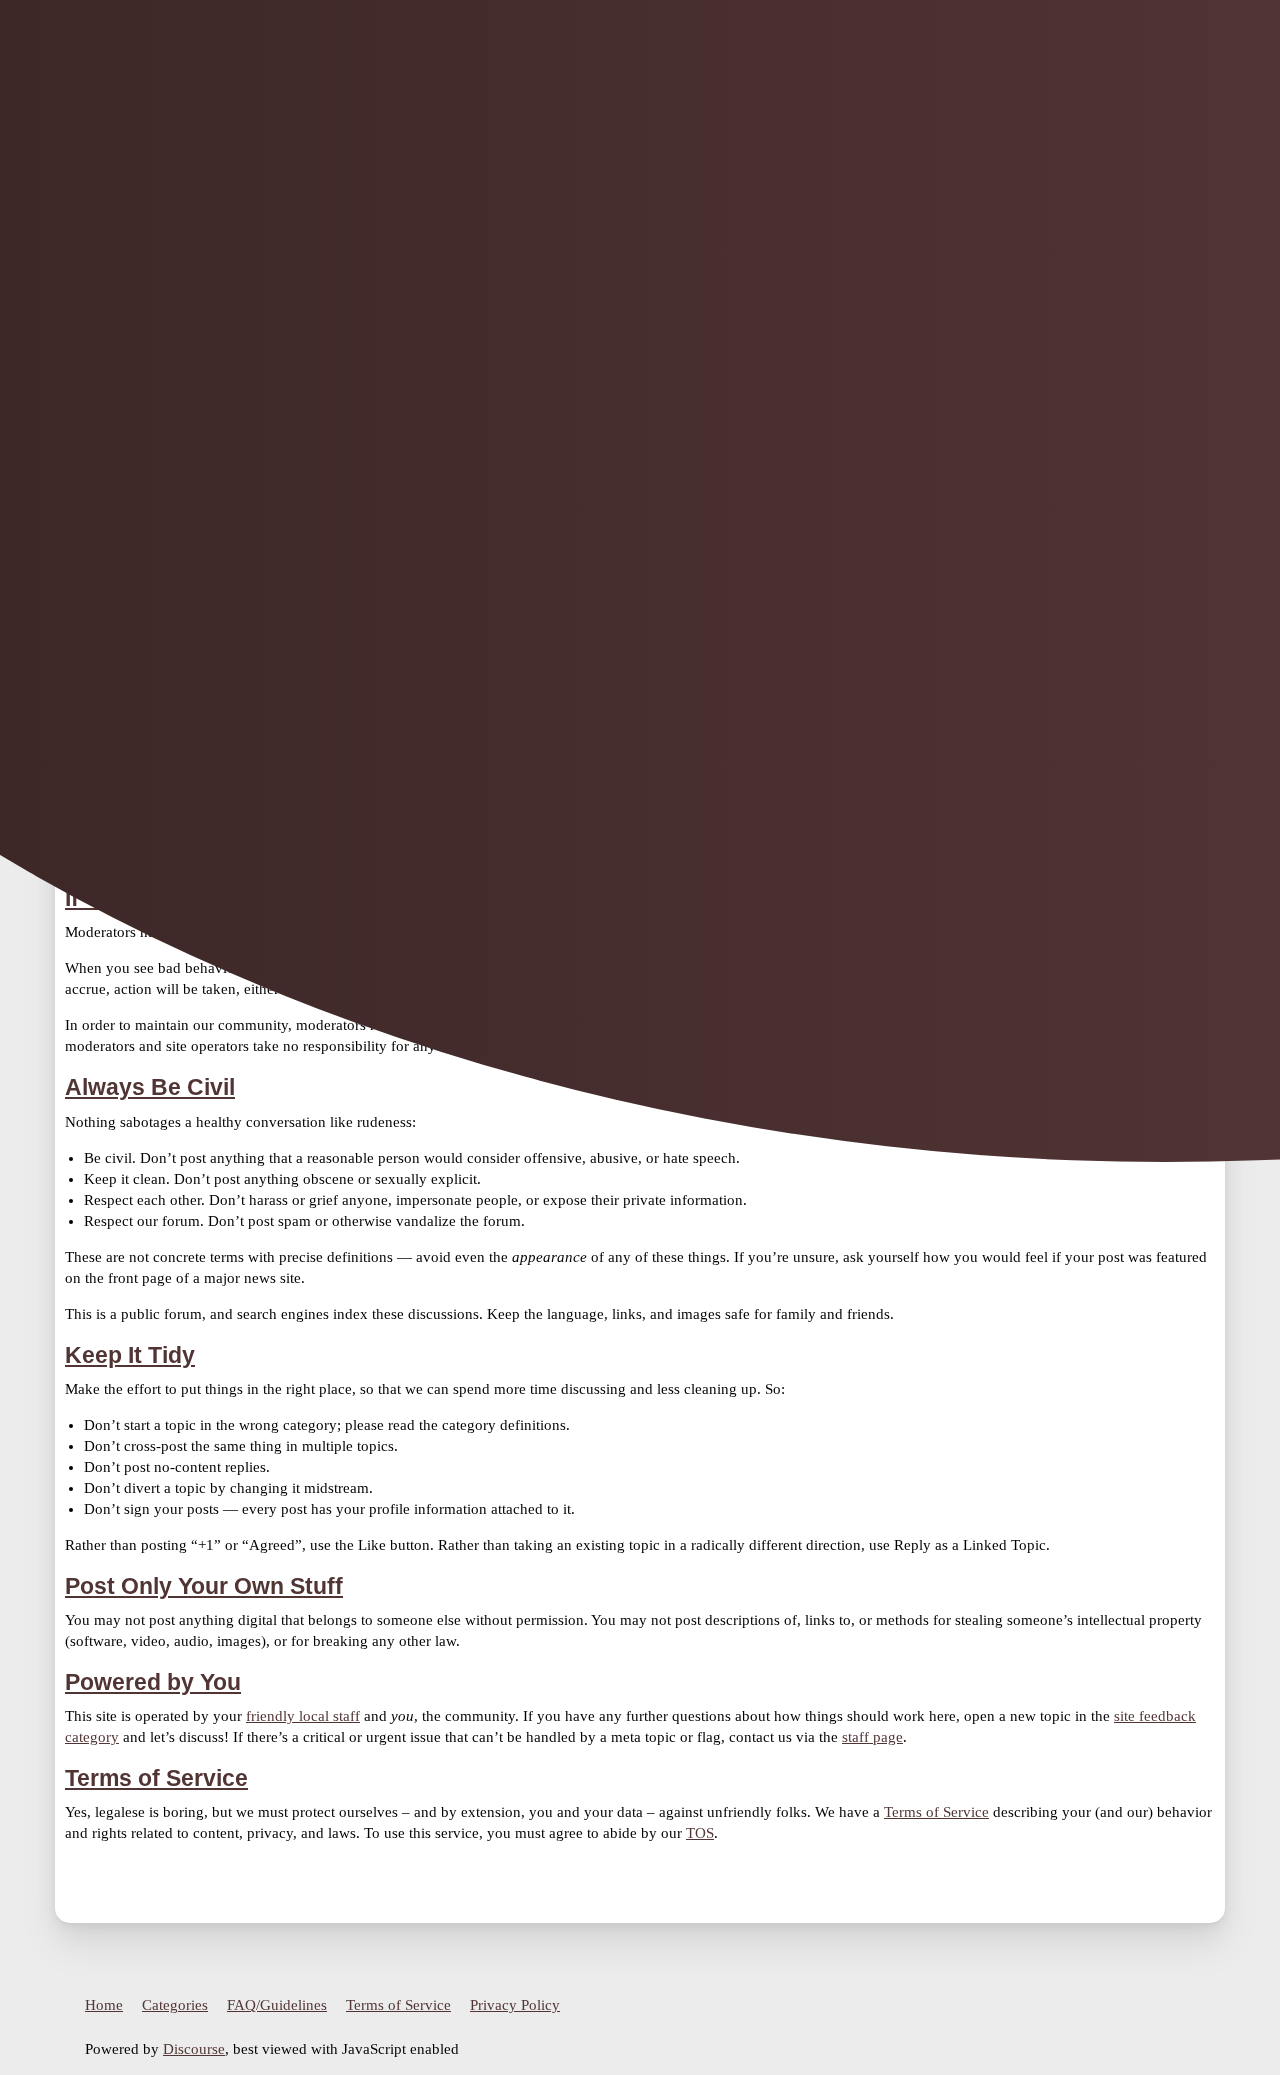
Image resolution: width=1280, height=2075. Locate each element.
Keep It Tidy (130, 1355)
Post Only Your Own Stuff (204, 1586)
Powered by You (153, 1682)
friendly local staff (303, 1716)
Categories (175, 2005)
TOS (700, 1833)
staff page (872, 1737)
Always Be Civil (150, 1087)
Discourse (194, 2049)
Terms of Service (156, 1778)
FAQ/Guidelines (277, 2005)
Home (104, 2005)
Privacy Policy (515, 2005)
